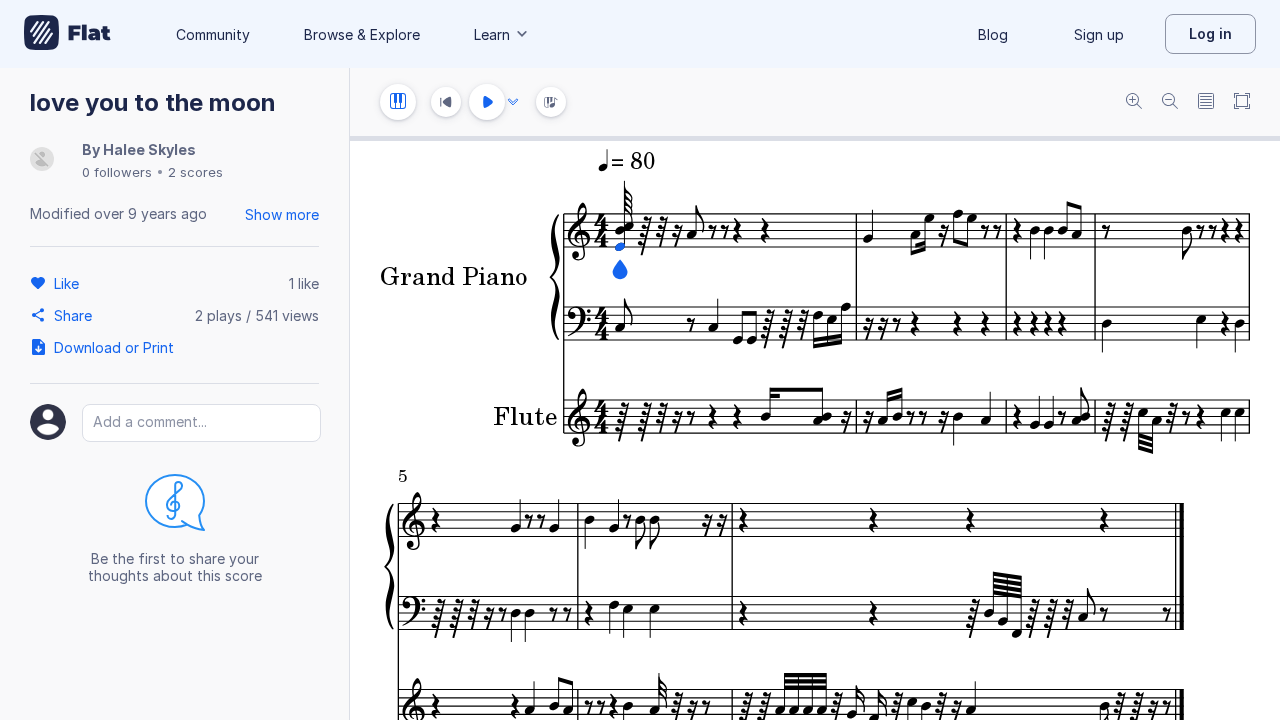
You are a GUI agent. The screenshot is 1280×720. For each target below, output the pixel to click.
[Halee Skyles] (42, 160)
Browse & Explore (362, 34)
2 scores (195, 172)
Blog (993, 34)
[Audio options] (513, 102)
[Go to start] (446, 102)
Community (213, 34)
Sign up (1099, 34)
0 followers (117, 172)
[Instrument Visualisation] (551, 102)
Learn (492, 34)
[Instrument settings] (398, 102)
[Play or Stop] (487, 102)
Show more (282, 214)
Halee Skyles (149, 149)
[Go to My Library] (67, 34)
